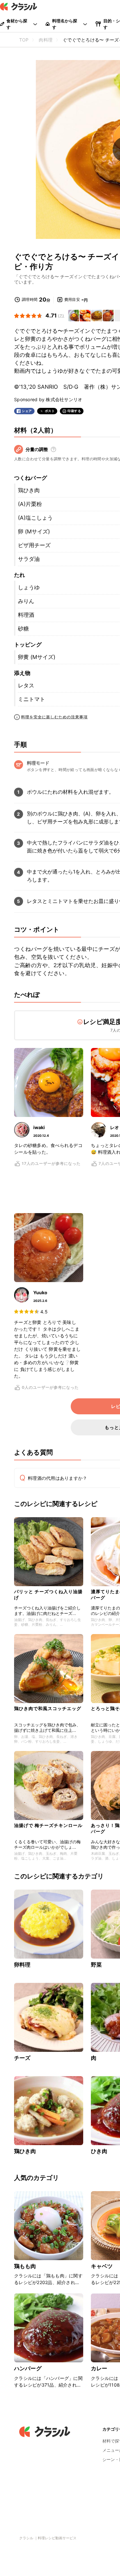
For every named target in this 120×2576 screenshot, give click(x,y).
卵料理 (22, 1965)
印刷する (74, 411)
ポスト (50, 411)
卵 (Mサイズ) (34, 531)
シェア (27, 411)
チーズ (22, 2058)
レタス (26, 685)
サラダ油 (29, 559)
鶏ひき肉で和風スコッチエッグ (48, 1708)
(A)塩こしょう (35, 518)
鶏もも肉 (25, 2266)
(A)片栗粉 (30, 504)
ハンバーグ (28, 2368)
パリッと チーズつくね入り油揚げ (48, 1594)
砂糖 (23, 629)
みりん (26, 601)
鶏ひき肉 (29, 490)
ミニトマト (32, 699)
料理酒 (26, 615)
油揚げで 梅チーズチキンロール (48, 1825)
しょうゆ (29, 587)
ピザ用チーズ (34, 545)
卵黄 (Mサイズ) (37, 657)
